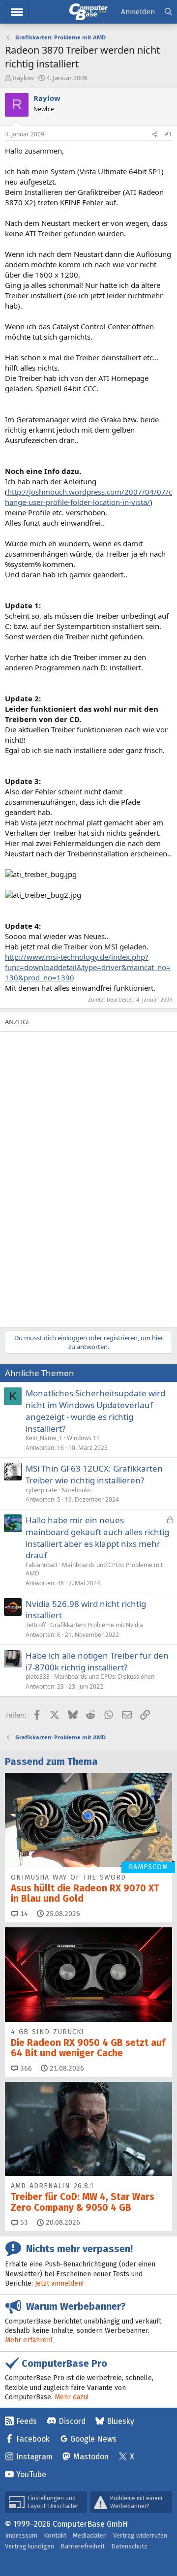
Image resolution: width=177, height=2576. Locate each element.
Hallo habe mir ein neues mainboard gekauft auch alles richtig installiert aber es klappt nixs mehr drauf (97, 1538)
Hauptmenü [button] (17, 12)
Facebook (33, 2439)
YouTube (31, 2474)
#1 (168, 134)
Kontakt (55, 2535)
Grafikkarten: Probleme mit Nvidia (97, 1625)
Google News (93, 2439)
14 (23, 1914)
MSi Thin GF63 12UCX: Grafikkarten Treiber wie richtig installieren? (94, 1474)
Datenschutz (129, 2546)
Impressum (21, 2535)
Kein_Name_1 (44, 1438)
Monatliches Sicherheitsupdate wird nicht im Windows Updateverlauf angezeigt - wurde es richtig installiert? (95, 1411)
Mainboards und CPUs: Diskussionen (104, 1677)
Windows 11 (83, 1438)
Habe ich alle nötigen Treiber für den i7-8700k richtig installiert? (97, 1661)
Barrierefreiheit (83, 2546)
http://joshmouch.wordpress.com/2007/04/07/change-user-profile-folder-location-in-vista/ (88, 497)
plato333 (38, 1677)
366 (25, 2068)
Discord (72, 2421)
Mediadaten (90, 2535)
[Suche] (168, 12)
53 (23, 2222)
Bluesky (120, 2421)
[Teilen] (155, 135)
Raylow (23, 78)
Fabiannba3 (42, 1565)
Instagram (34, 2457)
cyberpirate (41, 1490)
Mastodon (91, 2457)
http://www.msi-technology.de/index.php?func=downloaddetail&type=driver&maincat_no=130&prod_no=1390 (88, 967)
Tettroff (36, 1625)
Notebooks (76, 1490)
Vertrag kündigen (29, 2546)
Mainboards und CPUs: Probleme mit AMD (94, 1569)
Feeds (27, 2421)
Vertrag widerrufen (140, 2535)
